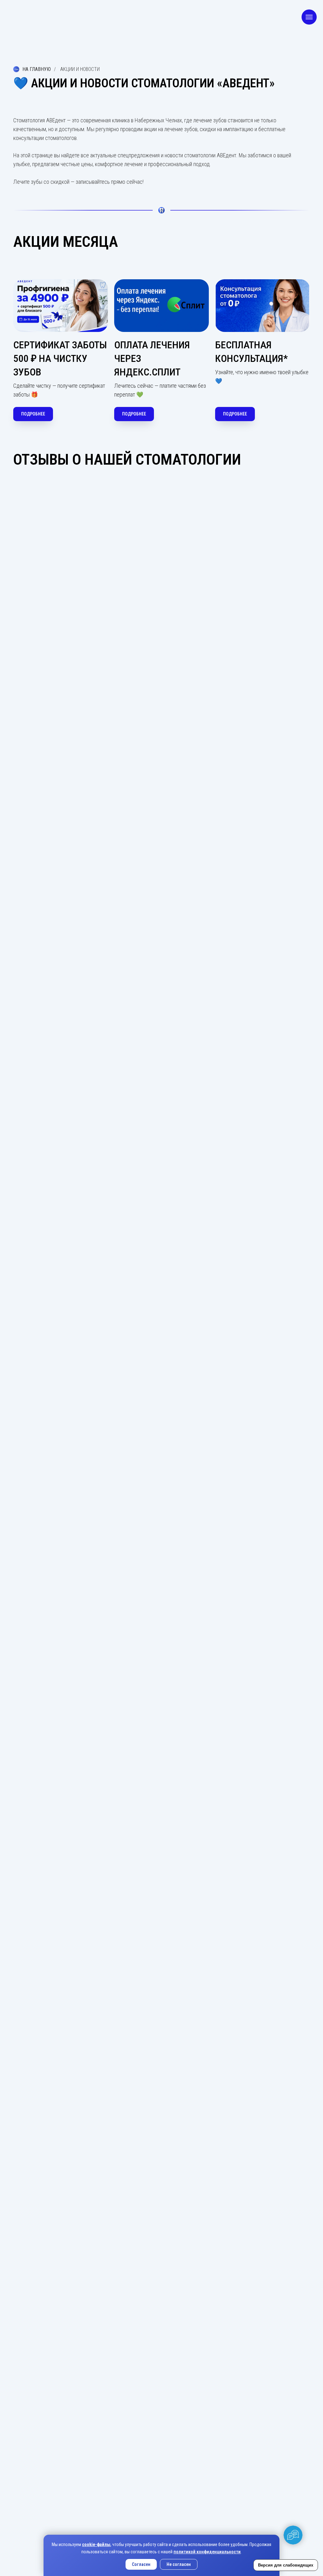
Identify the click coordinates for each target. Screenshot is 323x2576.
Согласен (141, 2564)
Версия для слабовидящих (286, 2565)
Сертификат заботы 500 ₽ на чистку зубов (60, 358)
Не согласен (179, 2564)
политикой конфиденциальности (207, 2552)
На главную (37, 69)
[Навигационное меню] (309, 17)
